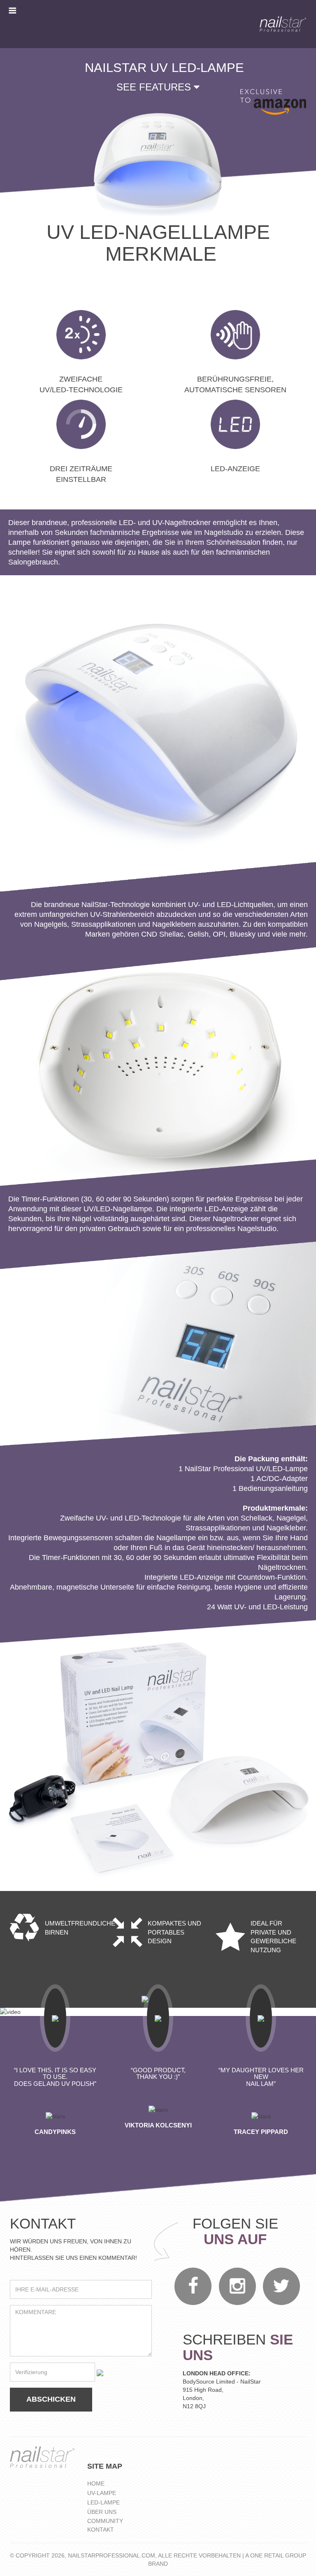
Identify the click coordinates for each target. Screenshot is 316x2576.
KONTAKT (101, 2530)
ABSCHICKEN (51, 2399)
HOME (96, 2483)
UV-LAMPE (102, 2493)
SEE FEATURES (155, 87)
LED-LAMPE (103, 2502)
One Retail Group (278, 2555)
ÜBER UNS (102, 2512)
